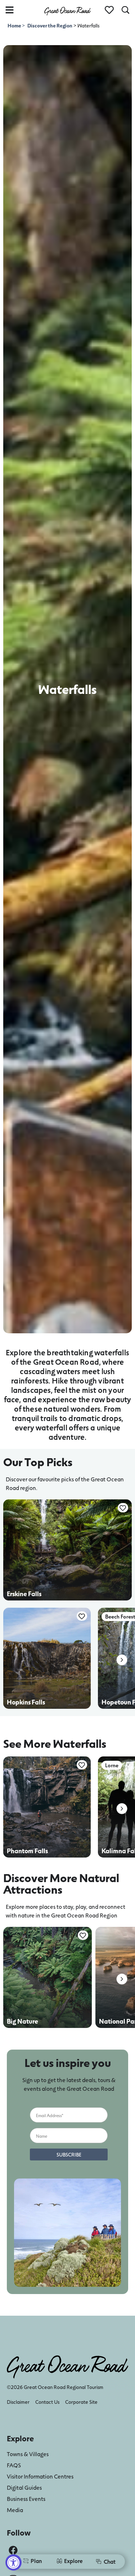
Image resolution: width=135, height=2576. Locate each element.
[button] (122, 1660)
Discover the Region (50, 25)
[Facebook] (13, 2550)
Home (15, 25)
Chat (110, 2561)
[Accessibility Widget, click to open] (13, 2562)
